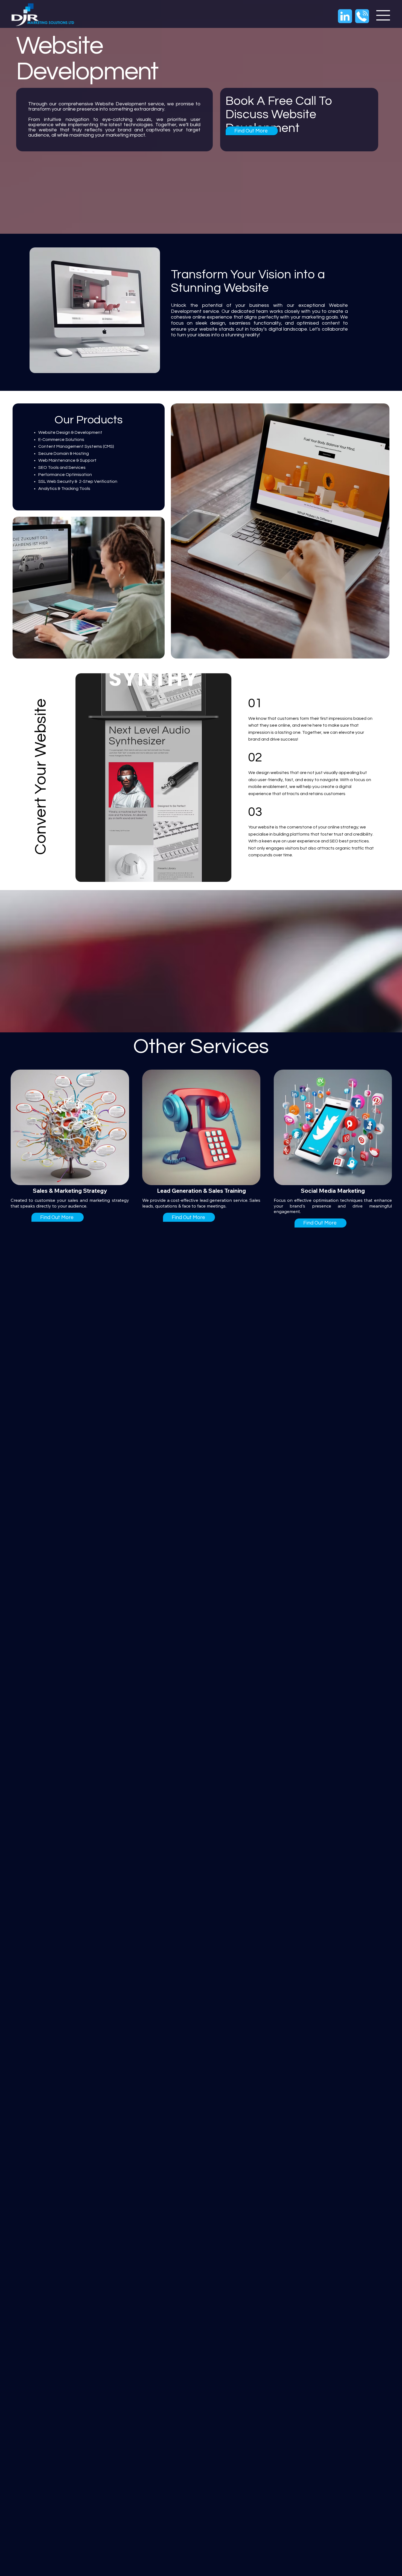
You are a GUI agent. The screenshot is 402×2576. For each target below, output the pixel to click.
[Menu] (383, 15)
